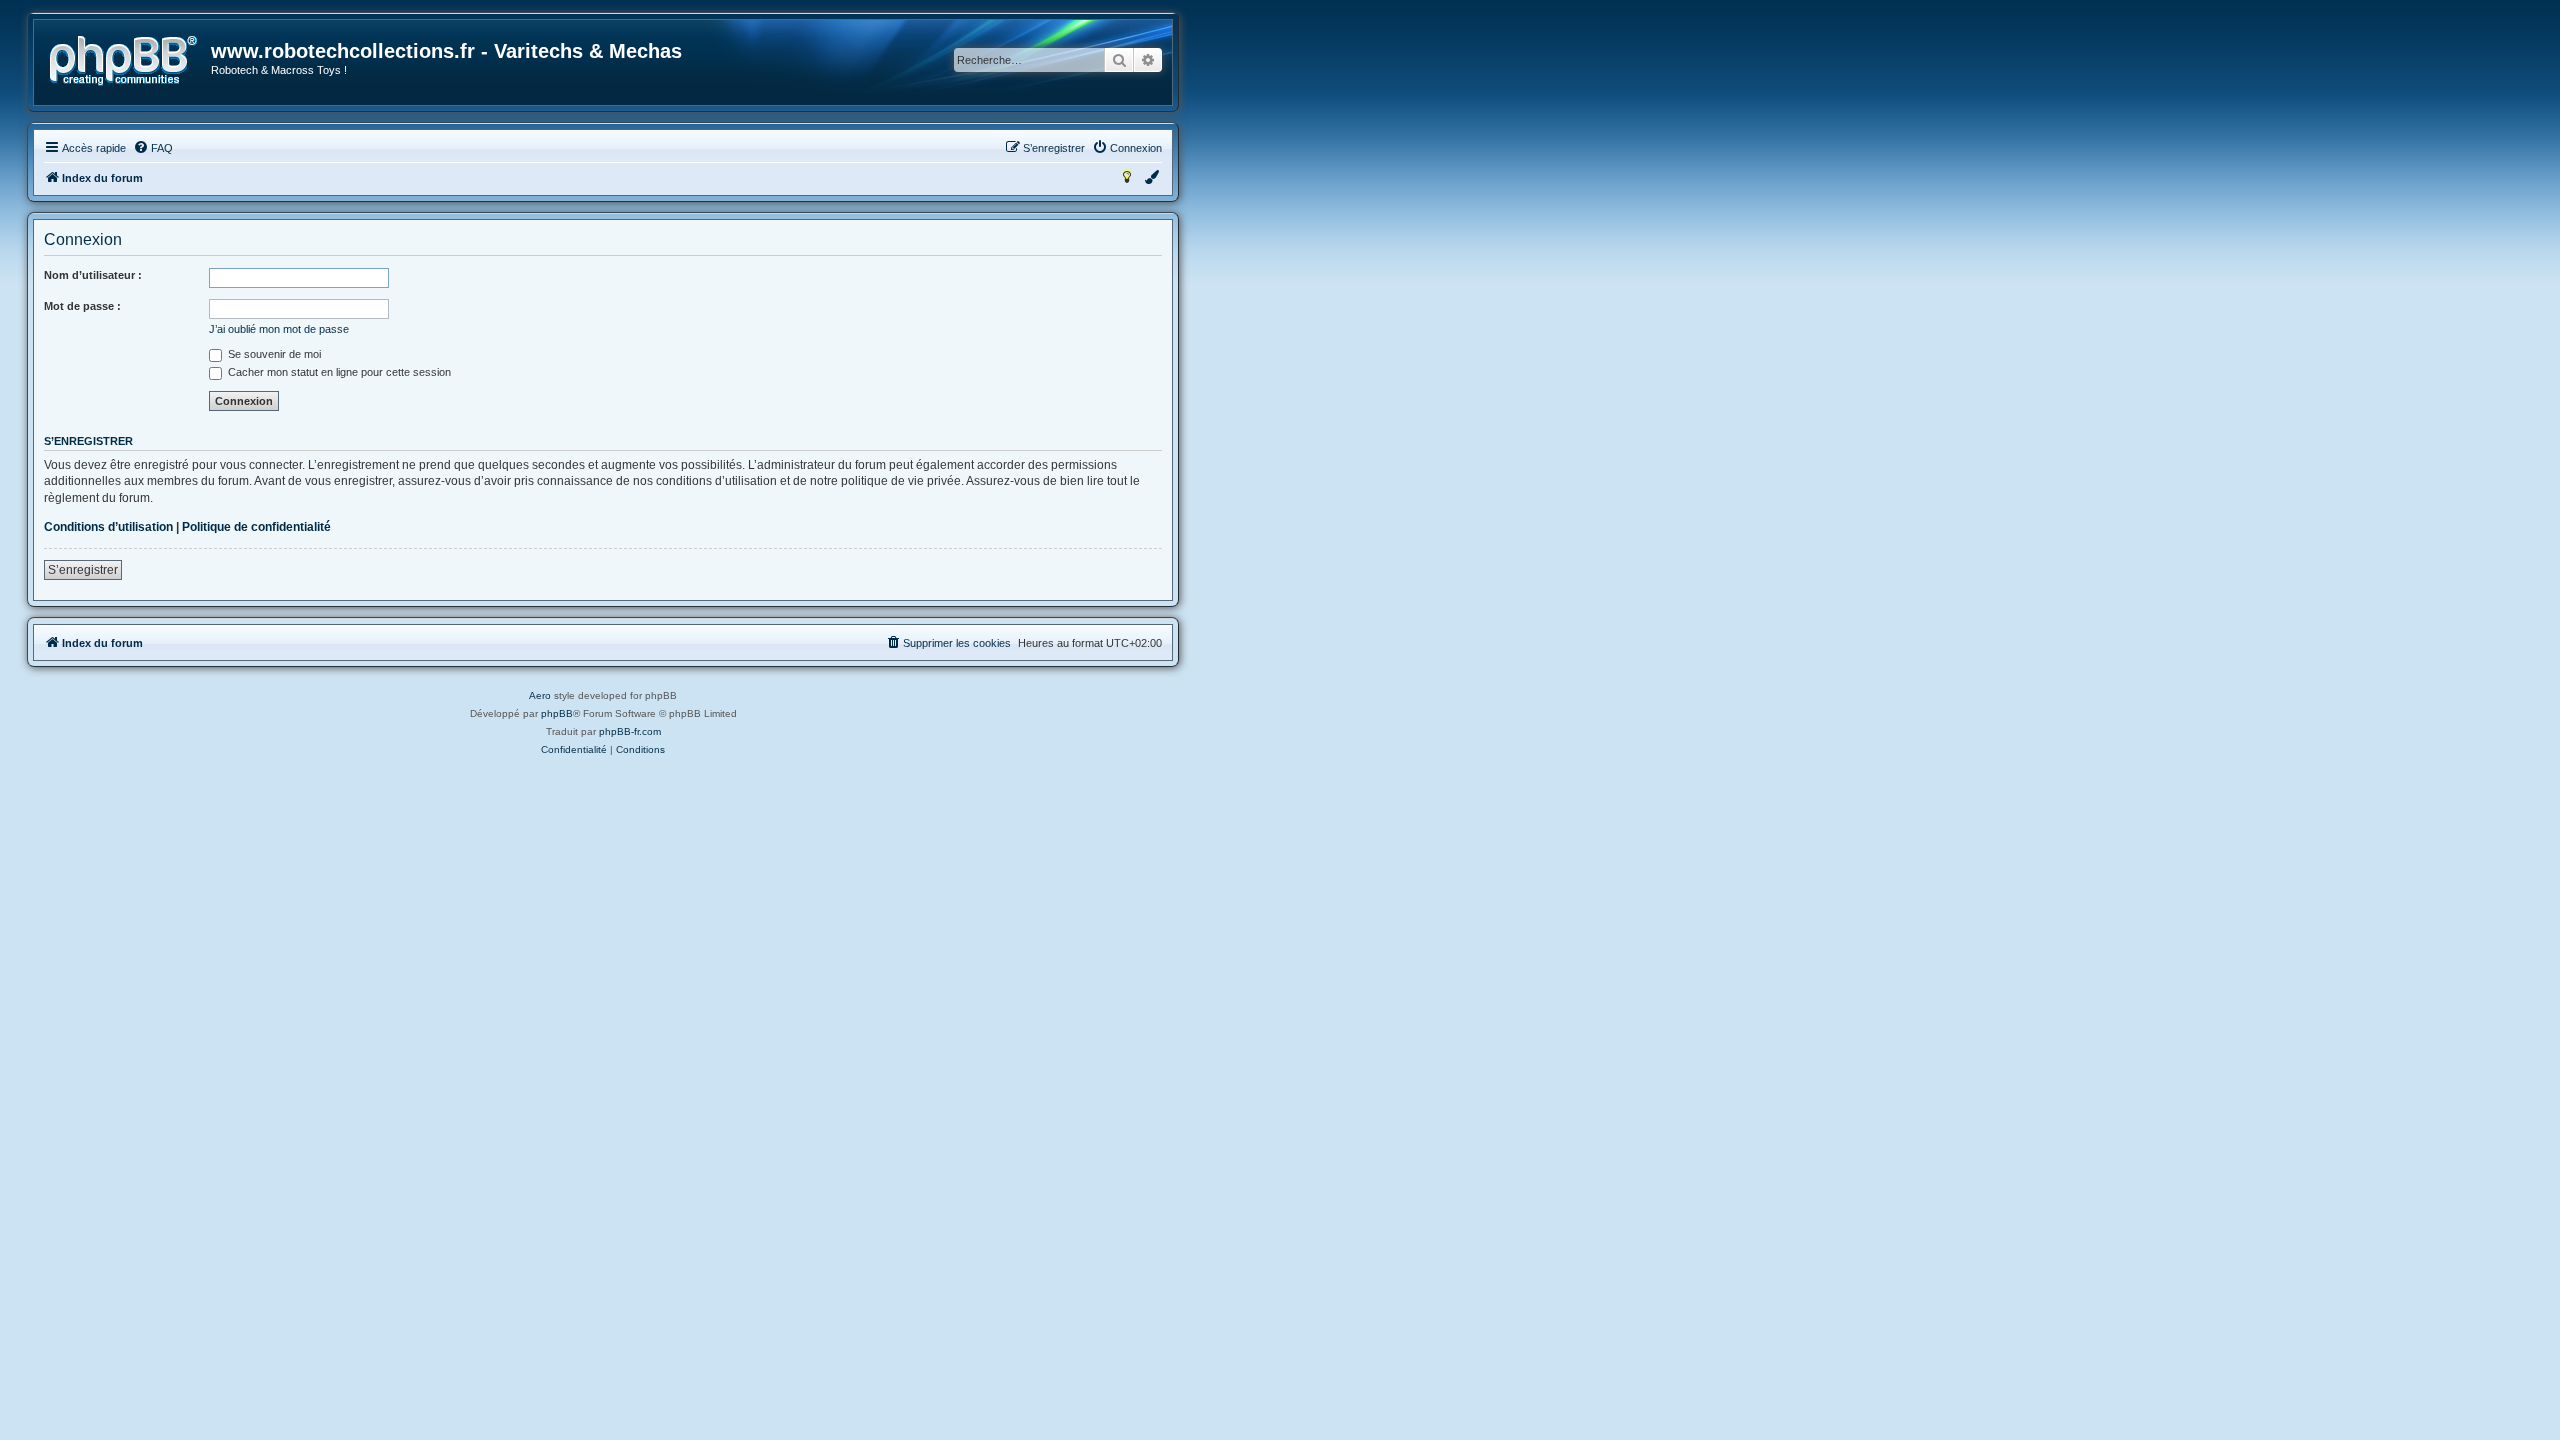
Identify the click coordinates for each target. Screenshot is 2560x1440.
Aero (540, 695)
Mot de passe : (82, 306)
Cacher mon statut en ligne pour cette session (338, 372)
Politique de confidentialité (256, 527)
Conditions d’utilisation (108, 527)
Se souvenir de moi (273, 354)
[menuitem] (153, 148)
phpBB (557, 713)
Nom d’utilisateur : (93, 275)
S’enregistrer (83, 570)
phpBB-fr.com (630, 731)
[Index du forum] (123, 61)
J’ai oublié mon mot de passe (279, 329)
